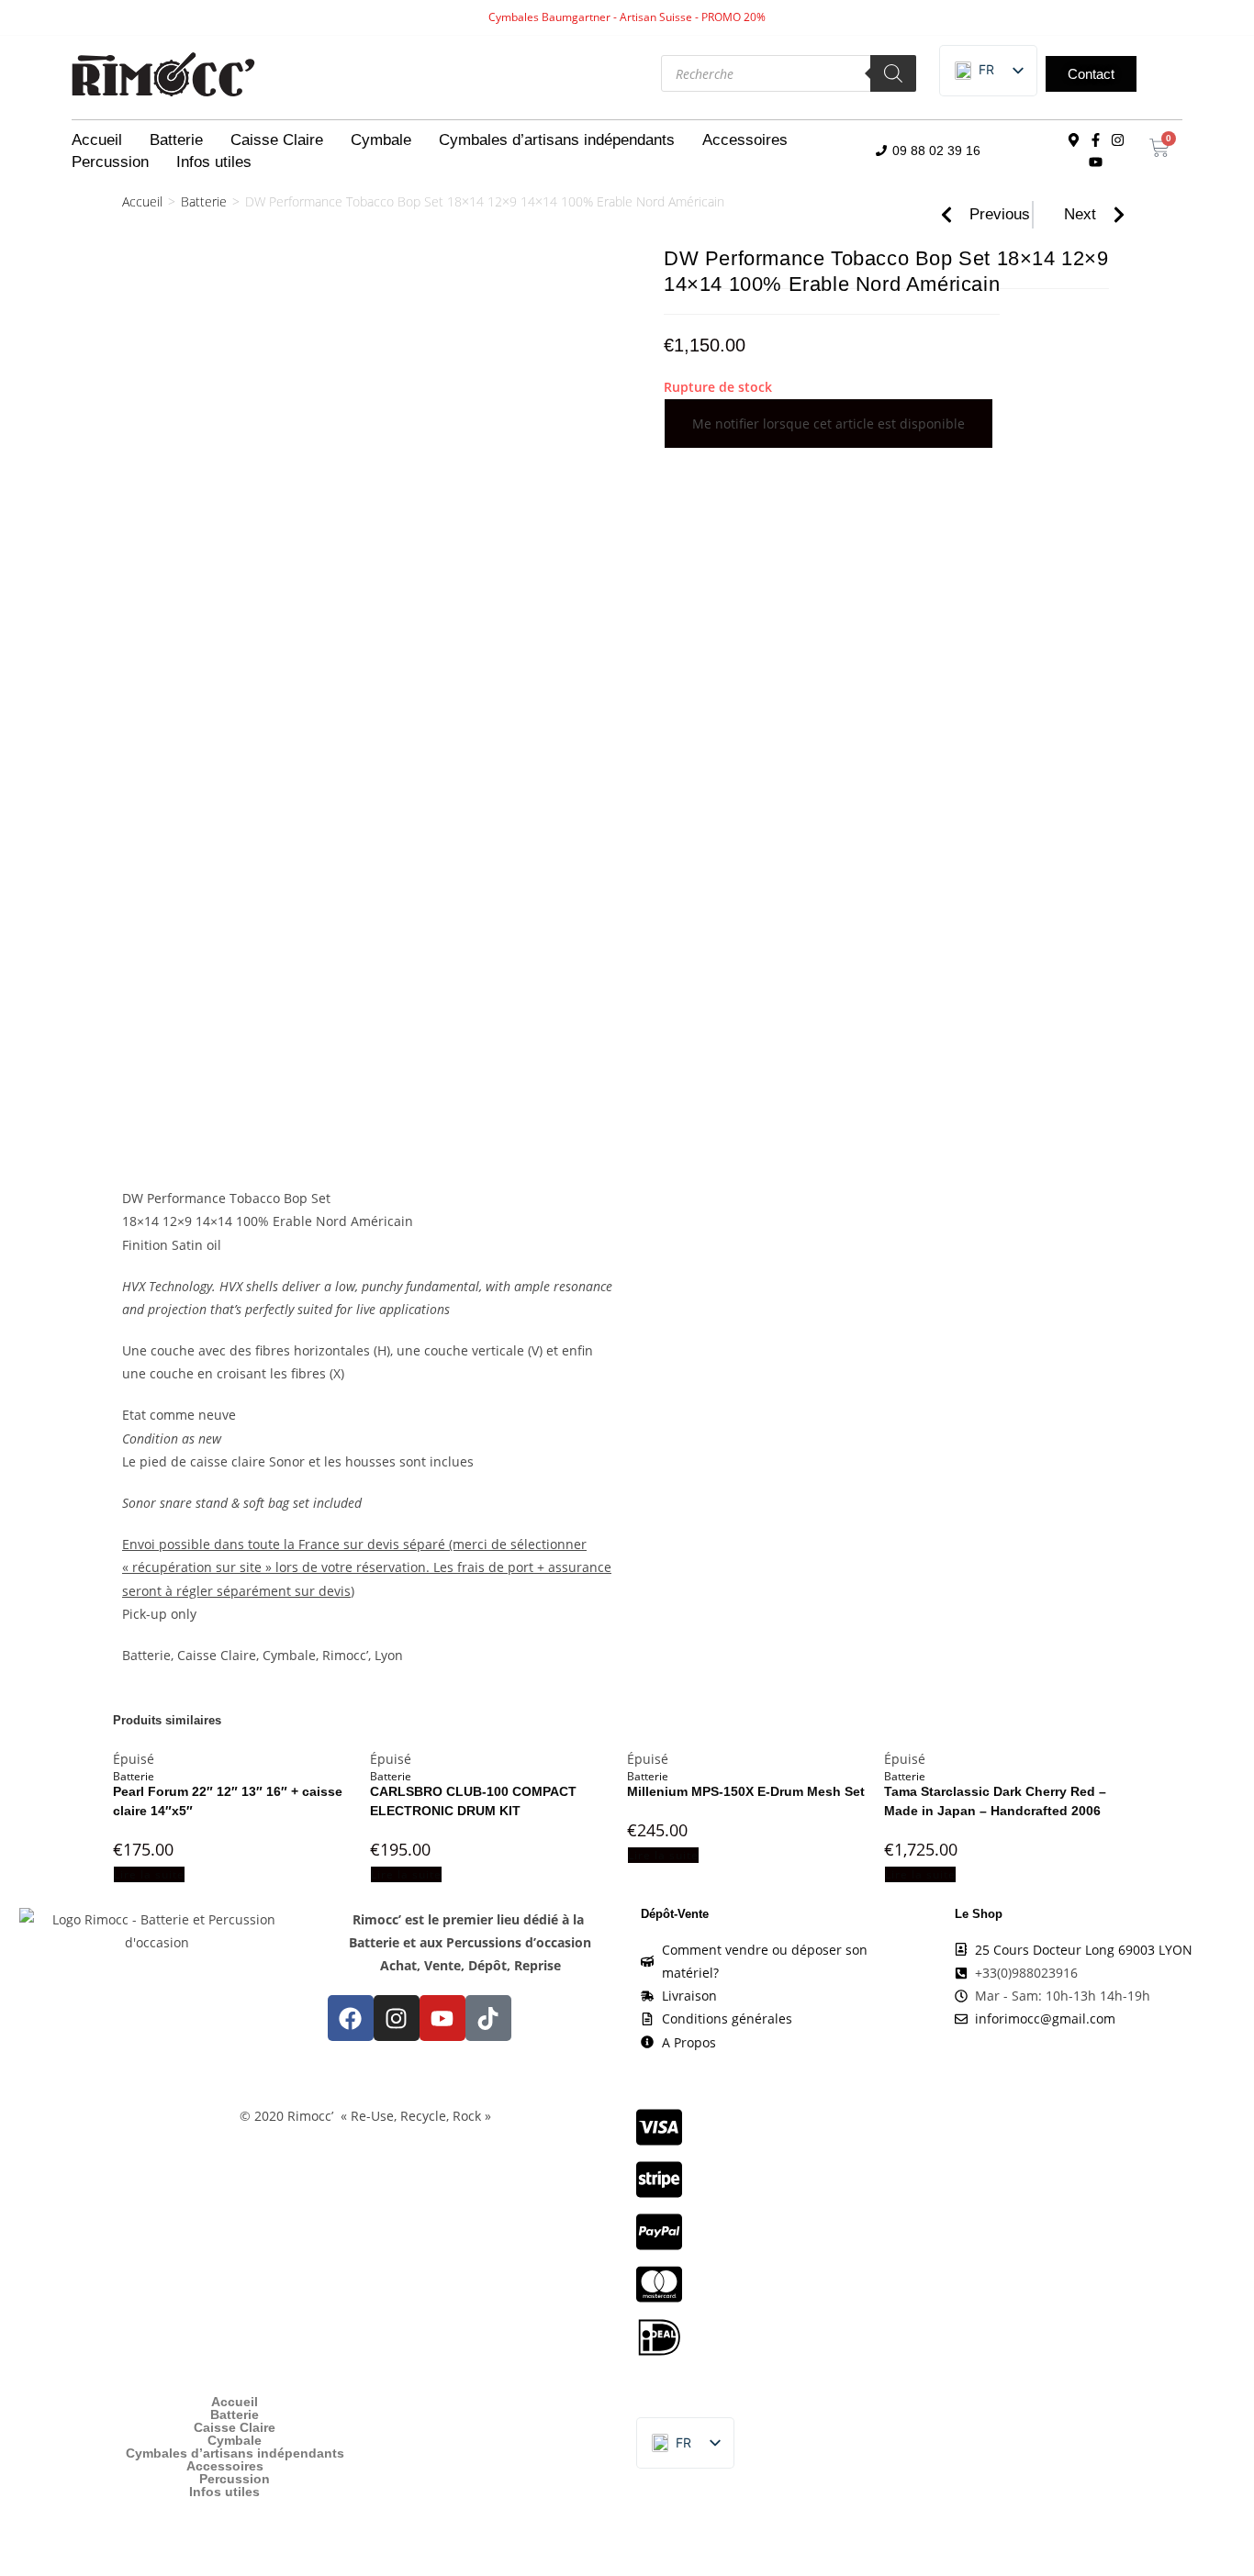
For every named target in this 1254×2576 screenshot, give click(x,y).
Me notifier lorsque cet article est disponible (829, 424)
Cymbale (381, 140)
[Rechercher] (893, 73)
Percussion (110, 162)
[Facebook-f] (1096, 140)
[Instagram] (1118, 140)
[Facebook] (351, 2018)
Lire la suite (149, 1874)
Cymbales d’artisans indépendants (557, 140)
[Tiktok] (488, 2018)
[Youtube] (1096, 162)
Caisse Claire (277, 140)
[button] (974, 71)
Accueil (97, 140)
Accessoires (745, 140)
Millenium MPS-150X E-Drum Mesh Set (746, 1791)
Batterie (176, 140)
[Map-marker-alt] (1074, 140)
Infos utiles (214, 162)
